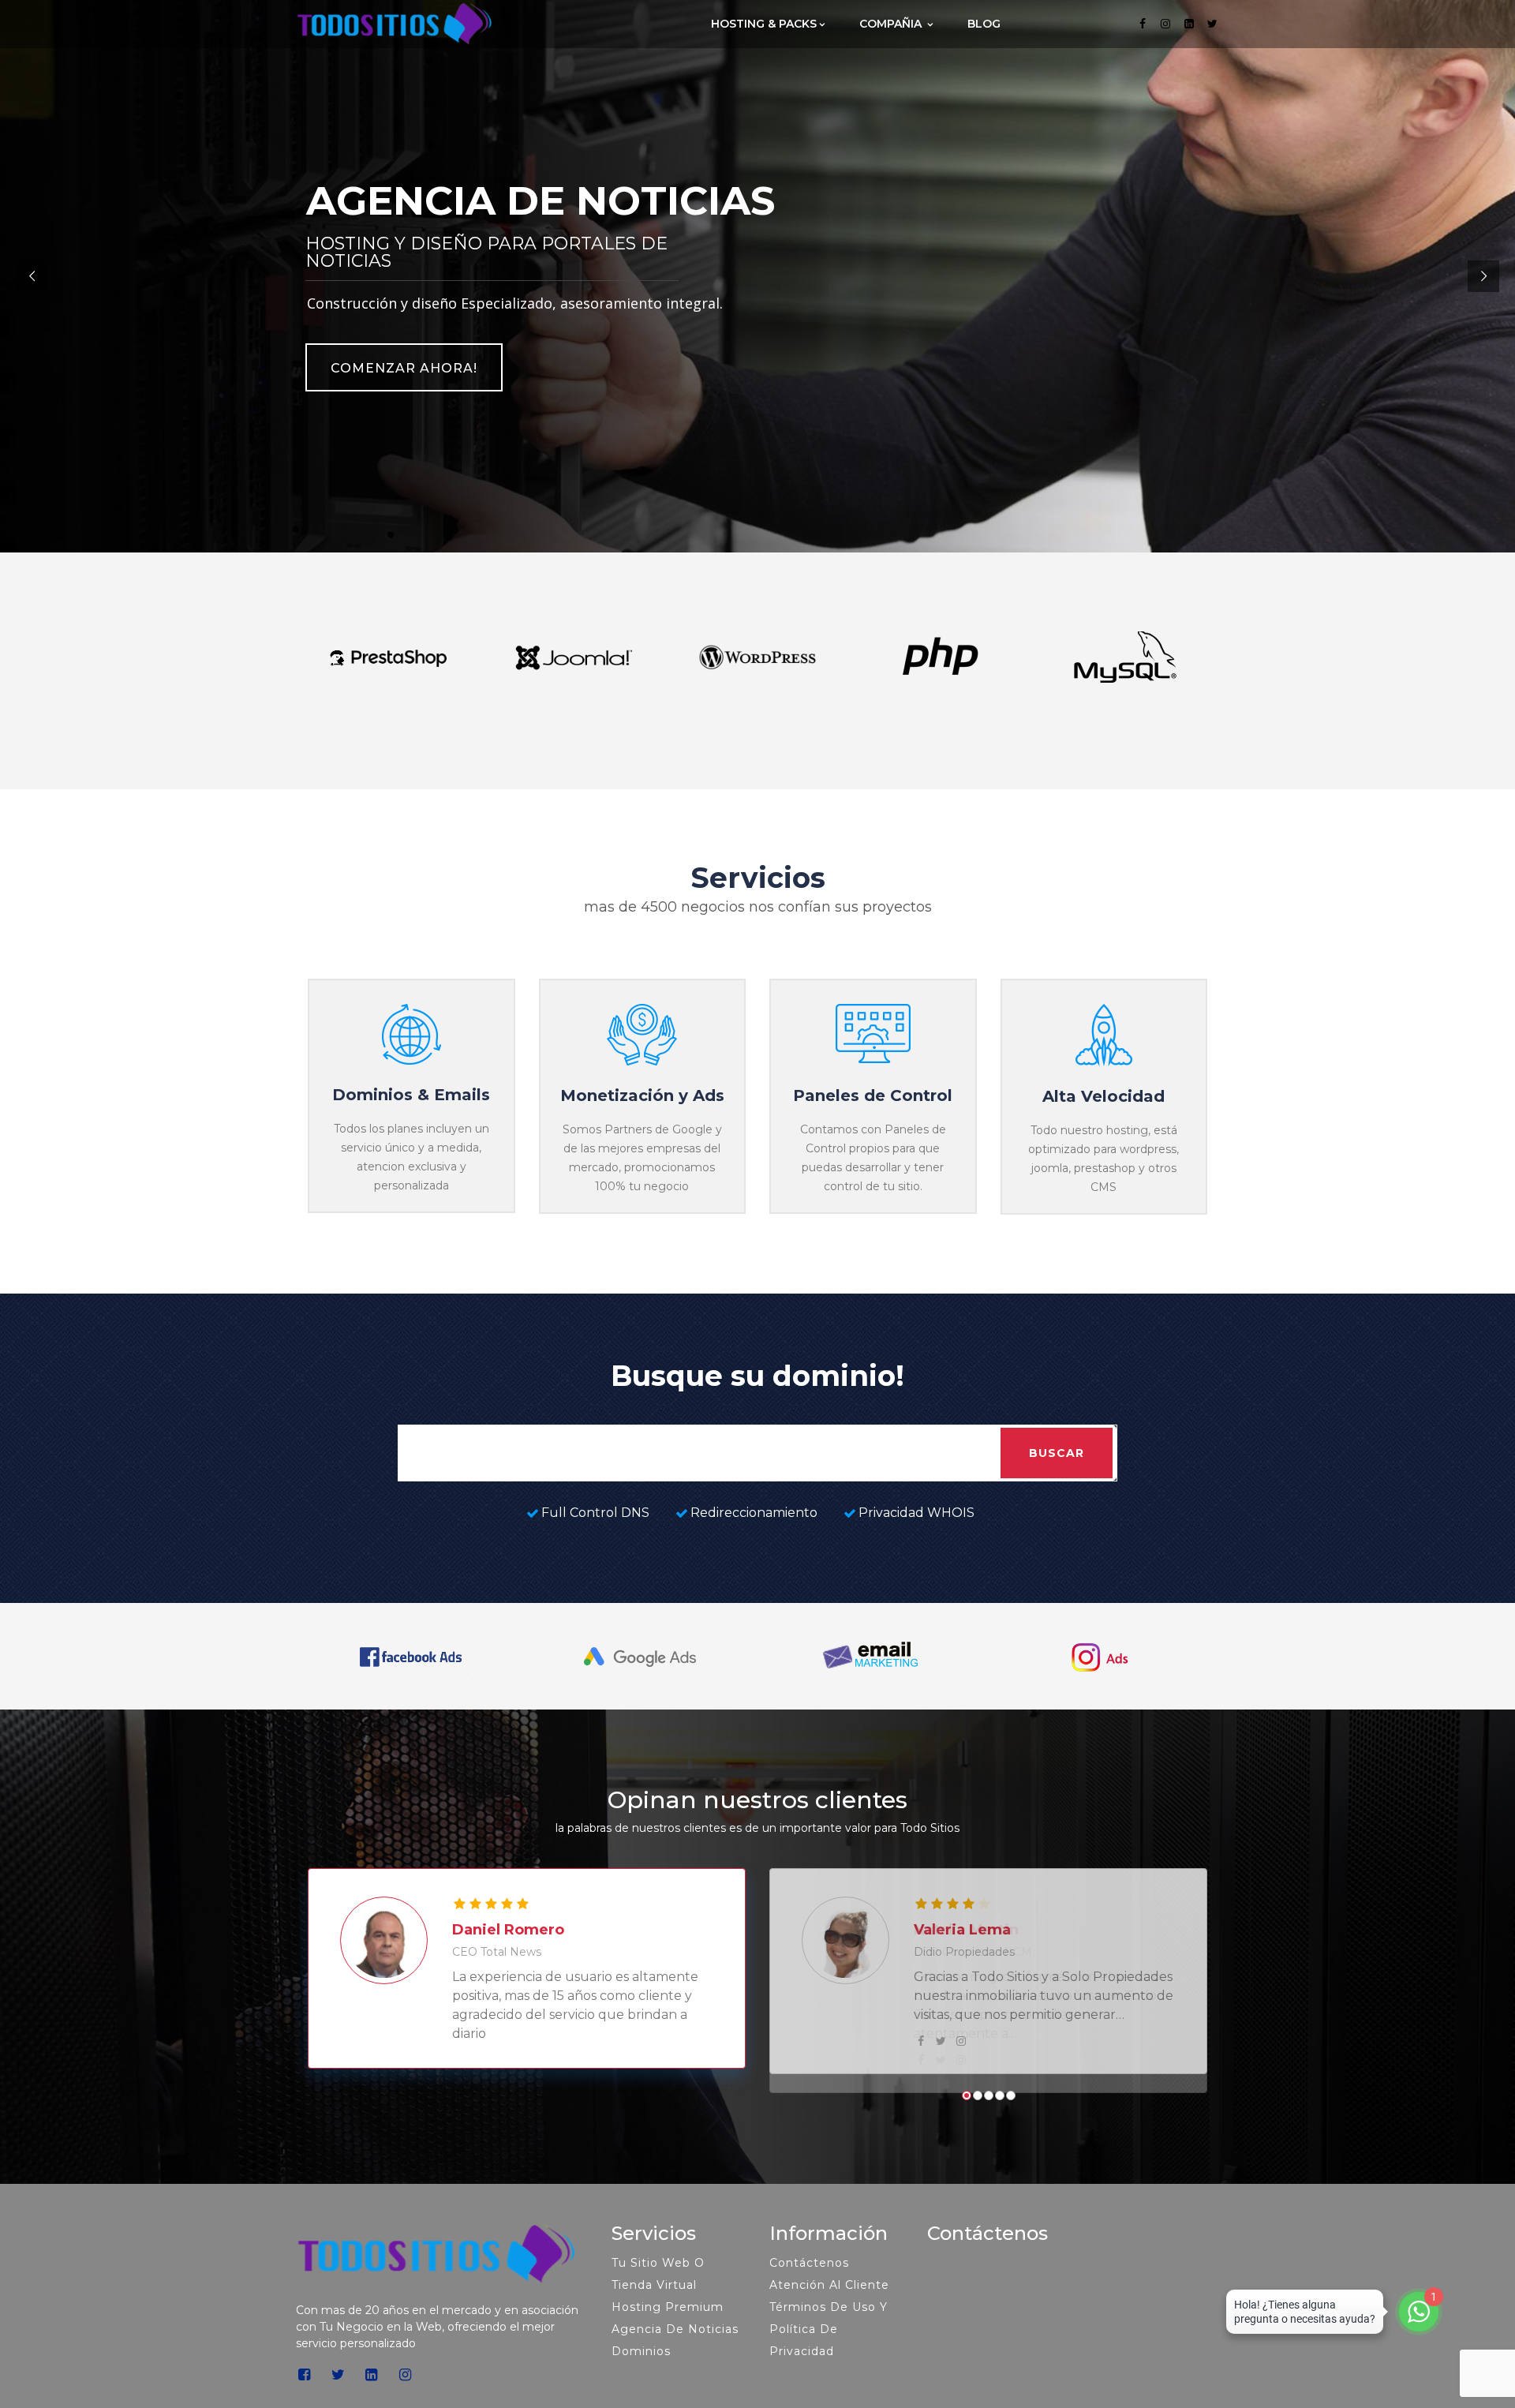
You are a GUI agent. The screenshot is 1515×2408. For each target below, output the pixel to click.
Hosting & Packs (764, 24)
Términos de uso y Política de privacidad (829, 2348)
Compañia (892, 24)
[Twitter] (1213, 24)
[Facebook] (1143, 24)
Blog (984, 24)
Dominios (641, 2370)
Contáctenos (809, 2282)
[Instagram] (1166, 24)
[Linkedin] (1189, 24)
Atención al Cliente (829, 2304)
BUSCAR (1057, 1453)
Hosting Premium (668, 2326)
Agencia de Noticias (675, 2348)
